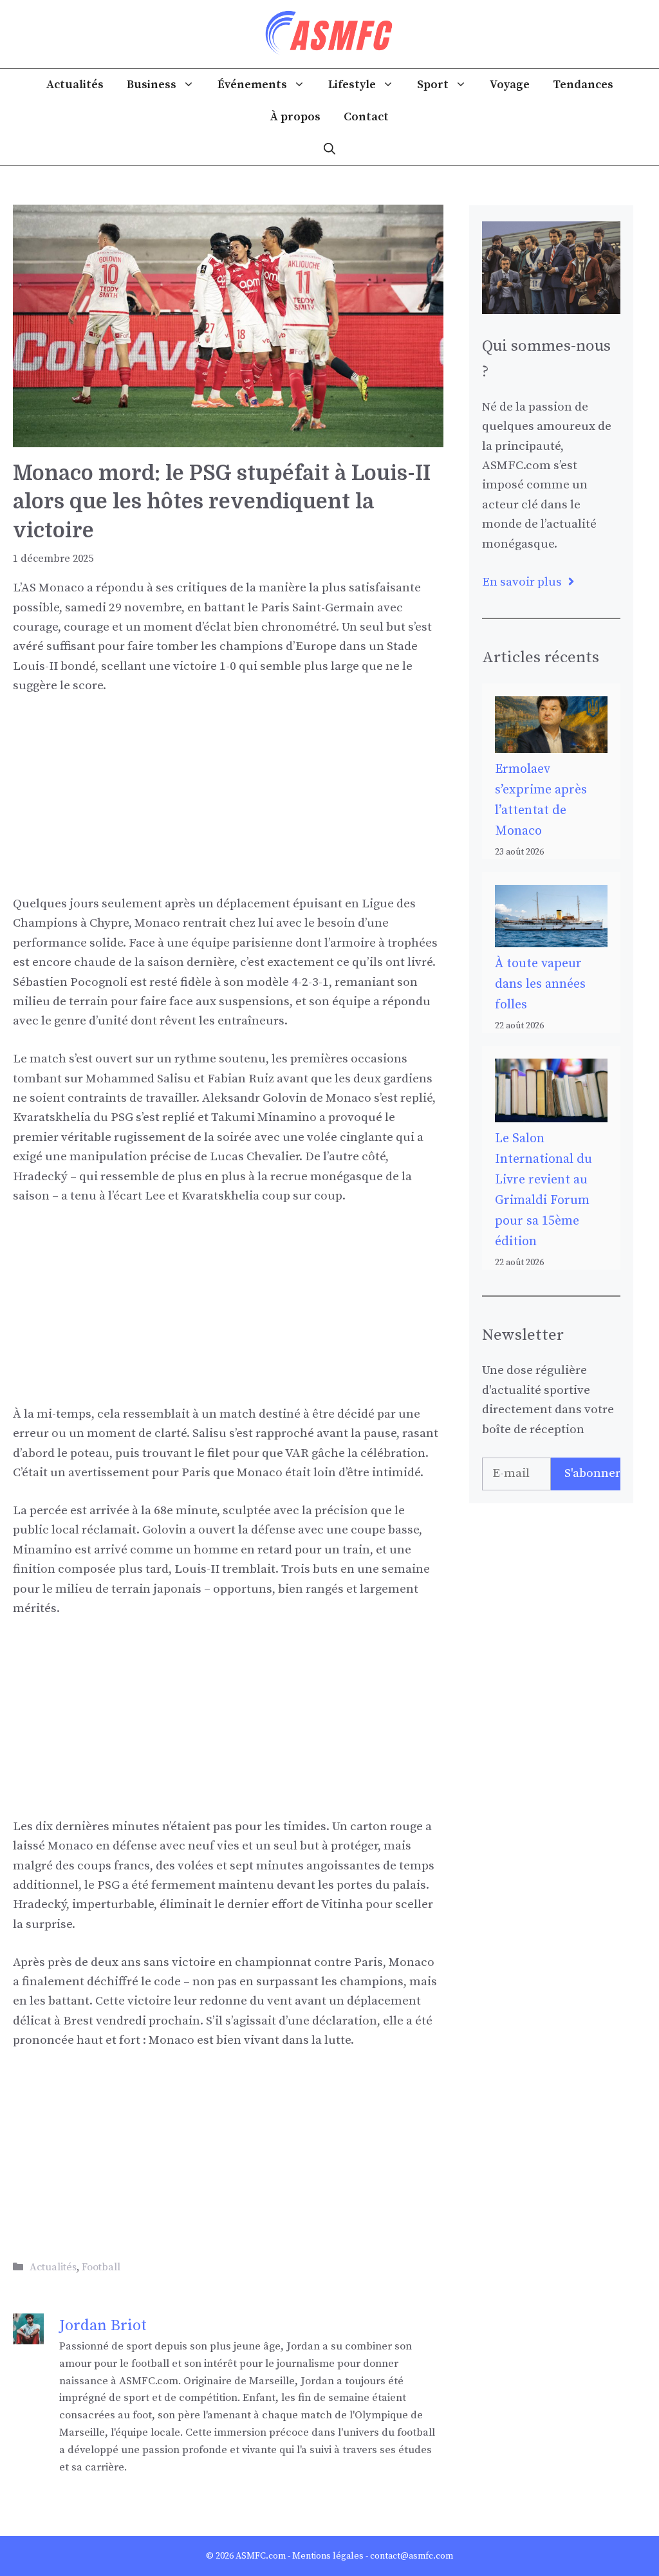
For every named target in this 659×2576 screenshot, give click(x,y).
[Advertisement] (228, 804)
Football (101, 2267)
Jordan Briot (103, 2326)
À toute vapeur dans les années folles (540, 984)
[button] (329, 149)
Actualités (75, 85)
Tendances (583, 85)
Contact (366, 117)
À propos (295, 117)
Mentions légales (328, 2556)
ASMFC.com (261, 2556)
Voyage (510, 85)
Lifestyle (352, 85)
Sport (433, 85)
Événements (252, 85)
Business (152, 85)
